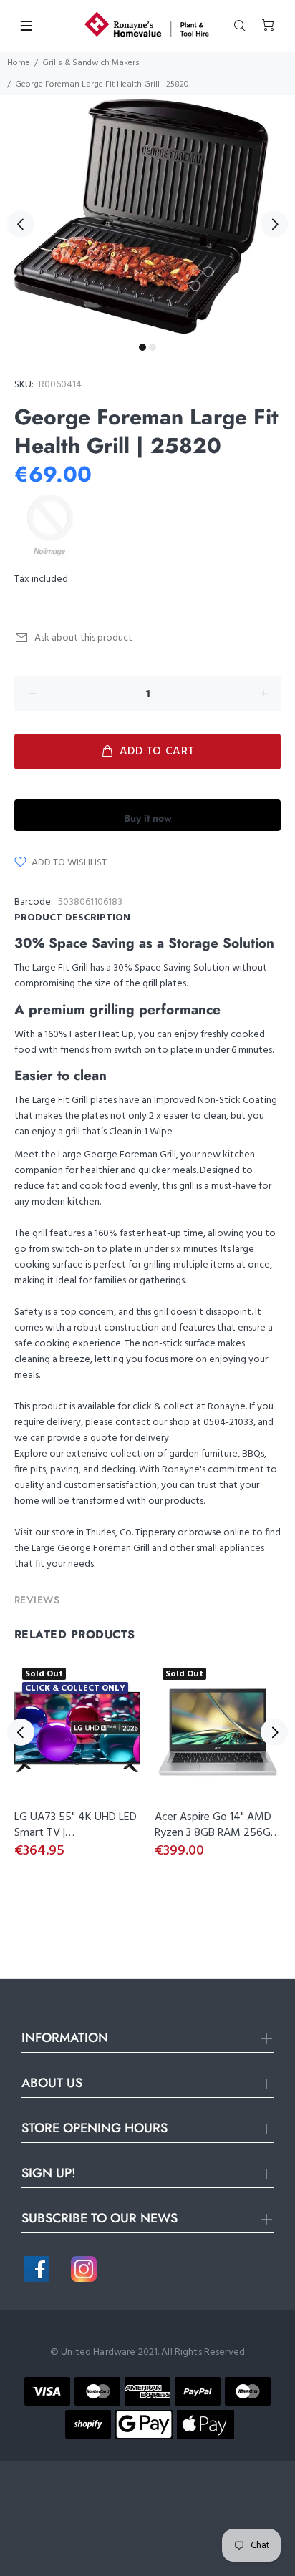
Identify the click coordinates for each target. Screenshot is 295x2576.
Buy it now (148, 818)
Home (19, 63)
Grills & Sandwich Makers (91, 63)
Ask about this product (83, 638)
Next (274, 224)
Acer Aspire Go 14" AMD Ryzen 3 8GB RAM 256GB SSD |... (216, 1833)
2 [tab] (153, 347)
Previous (21, 224)
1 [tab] (142, 347)
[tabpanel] (147, 216)
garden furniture (203, 1454)
